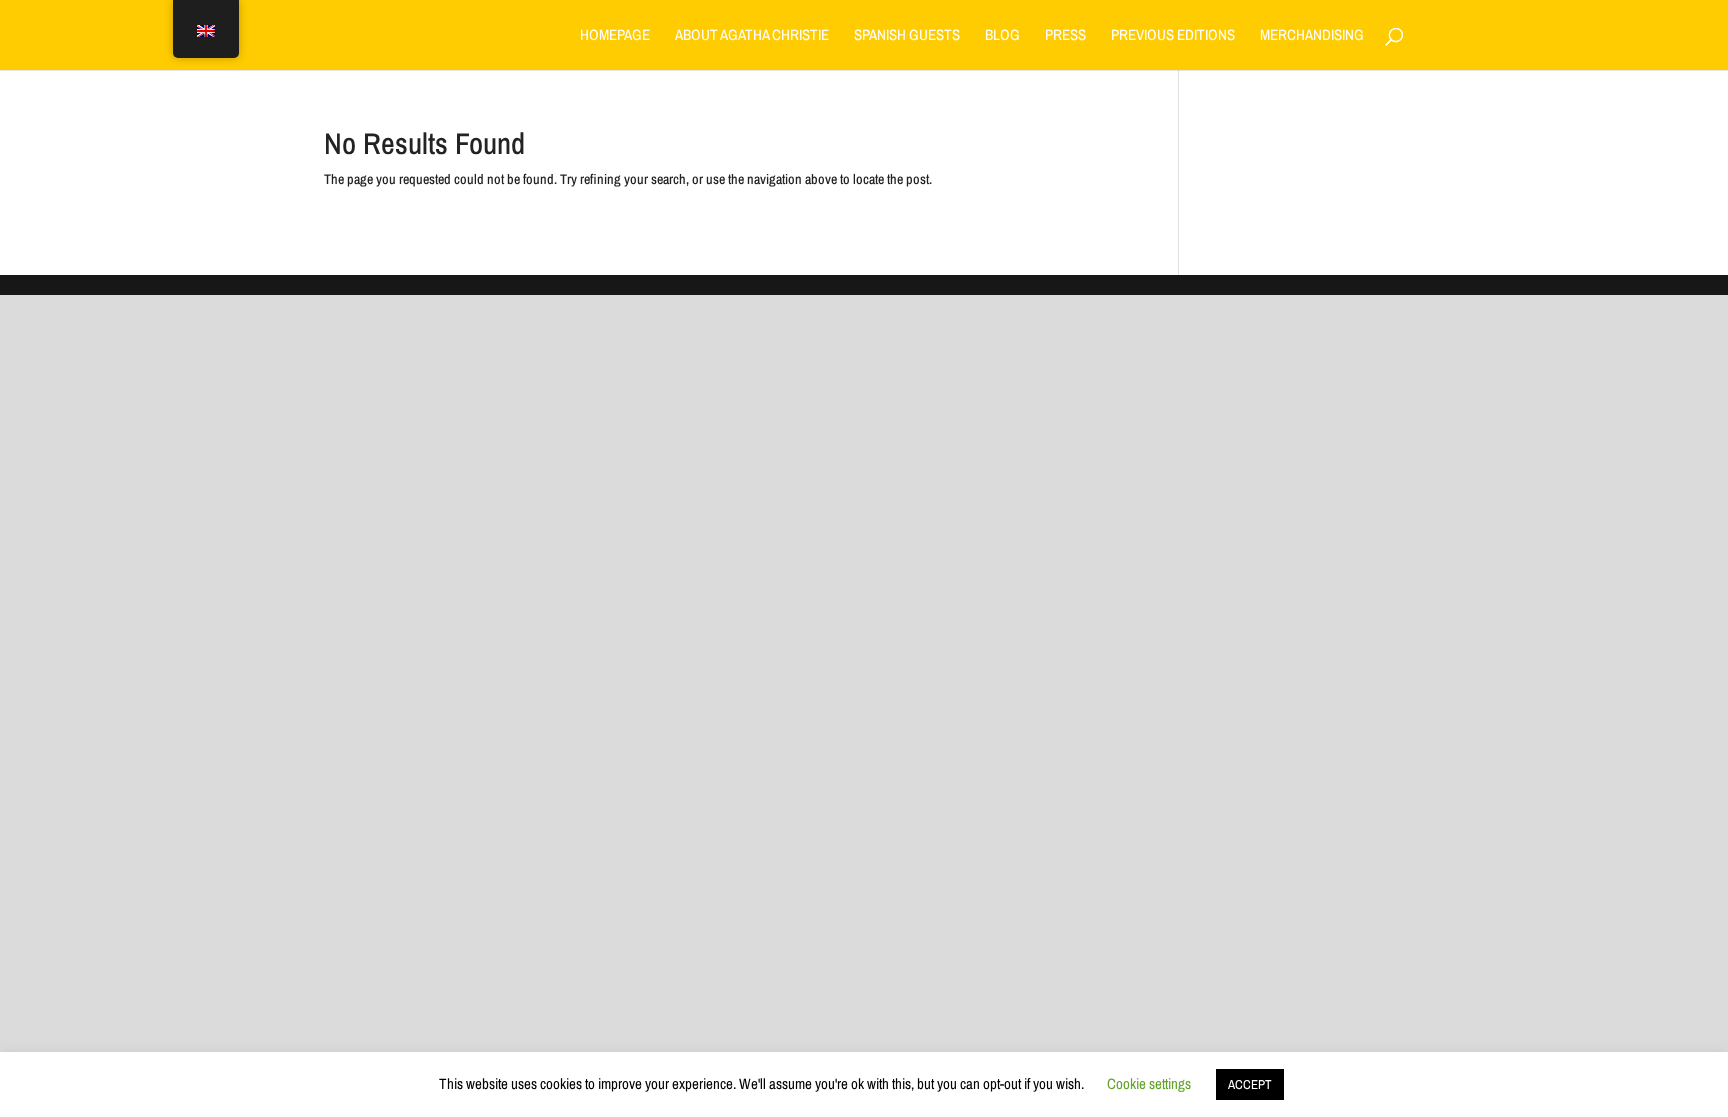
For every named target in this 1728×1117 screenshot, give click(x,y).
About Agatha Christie (752, 36)
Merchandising (1312, 36)
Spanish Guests (907, 36)
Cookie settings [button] (1149, 1083)
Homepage (615, 36)
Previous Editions (1173, 36)
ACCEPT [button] (1250, 1084)
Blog (1002, 36)
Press (1065, 36)
